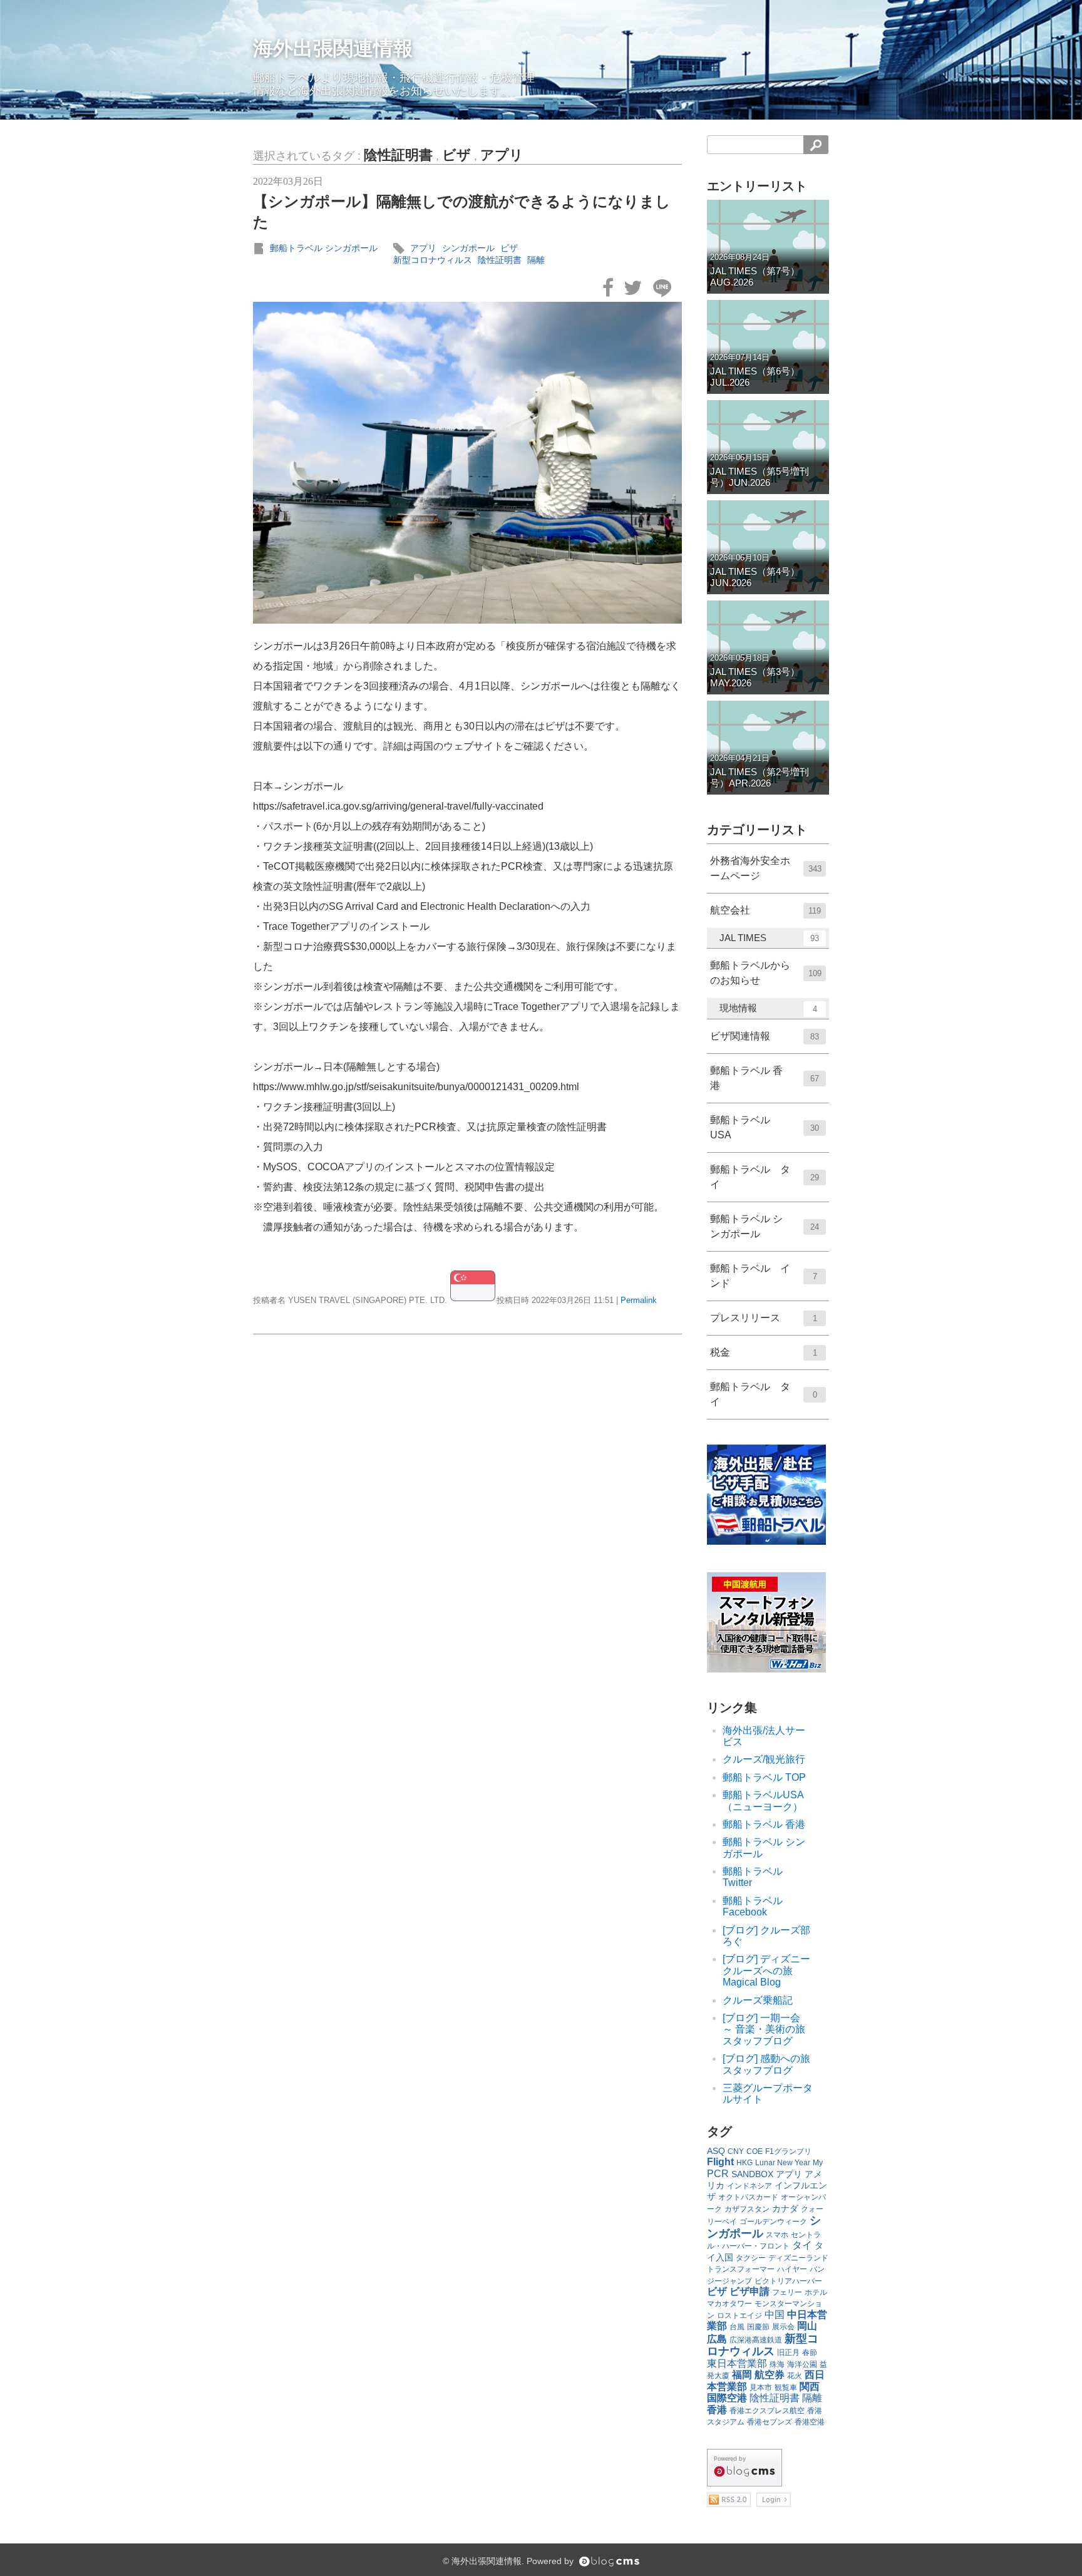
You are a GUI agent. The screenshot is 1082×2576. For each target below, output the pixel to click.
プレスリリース (764, 1318)
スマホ (777, 2235)
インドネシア (750, 2186)
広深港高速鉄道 (756, 2340)
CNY (736, 2151)
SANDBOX (752, 2174)
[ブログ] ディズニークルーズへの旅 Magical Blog (766, 1971)
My (818, 2163)
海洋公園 (802, 2364)
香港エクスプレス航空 (767, 2411)
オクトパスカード (748, 2197)
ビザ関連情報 (765, 1036)
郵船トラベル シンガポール (324, 248)
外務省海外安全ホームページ (766, 868)
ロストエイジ (739, 2316)
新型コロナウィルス (433, 260)
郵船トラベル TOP (764, 1777)
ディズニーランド (798, 2258)
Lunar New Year (783, 2163)
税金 (764, 1352)
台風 (737, 2327)
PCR (718, 2174)
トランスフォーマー (741, 2269)
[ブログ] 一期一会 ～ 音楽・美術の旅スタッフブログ (766, 2029)
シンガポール (468, 248)
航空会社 (765, 910)
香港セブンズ (770, 2422)
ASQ (716, 2151)
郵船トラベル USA (765, 1127)
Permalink (639, 1300)
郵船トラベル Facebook (753, 1906)
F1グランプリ (788, 2151)
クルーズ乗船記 (758, 2000)
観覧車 (786, 2388)
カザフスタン (747, 2209)
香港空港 (810, 2422)
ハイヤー (792, 2269)
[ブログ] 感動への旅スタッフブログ (766, 2064)
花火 (795, 2376)
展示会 (783, 2327)
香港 (717, 2410)
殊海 (777, 2364)
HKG (745, 2163)
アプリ (502, 155)
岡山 (807, 2326)
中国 (775, 2315)
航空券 (770, 2375)
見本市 (761, 2388)
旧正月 (788, 2352)
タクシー (751, 2258)
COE (755, 2151)
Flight (720, 2162)
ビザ (456, 155)
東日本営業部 (737, 2363)
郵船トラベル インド (764, 1276)
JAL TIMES (769, 938)
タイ (802, 2245)
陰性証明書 (398, 155)
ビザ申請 (750, 2291)
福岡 (742, 2375)
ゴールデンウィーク (773, 2222)
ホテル (816, 2292)
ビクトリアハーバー (788, 2281)
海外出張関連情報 (333, 48)
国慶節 (758, 2327)
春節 (810, 2352)
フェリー (787, 2292)
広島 (717, 2339)
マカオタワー (729, 2304)
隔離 (536, 260)
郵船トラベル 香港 (765, 1078)
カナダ (785, 2208)
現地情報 (768, 1008)
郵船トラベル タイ (765, 1177)
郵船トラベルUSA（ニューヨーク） (763, 1801)
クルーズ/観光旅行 (764, 1759)
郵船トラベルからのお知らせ (766, 973)
